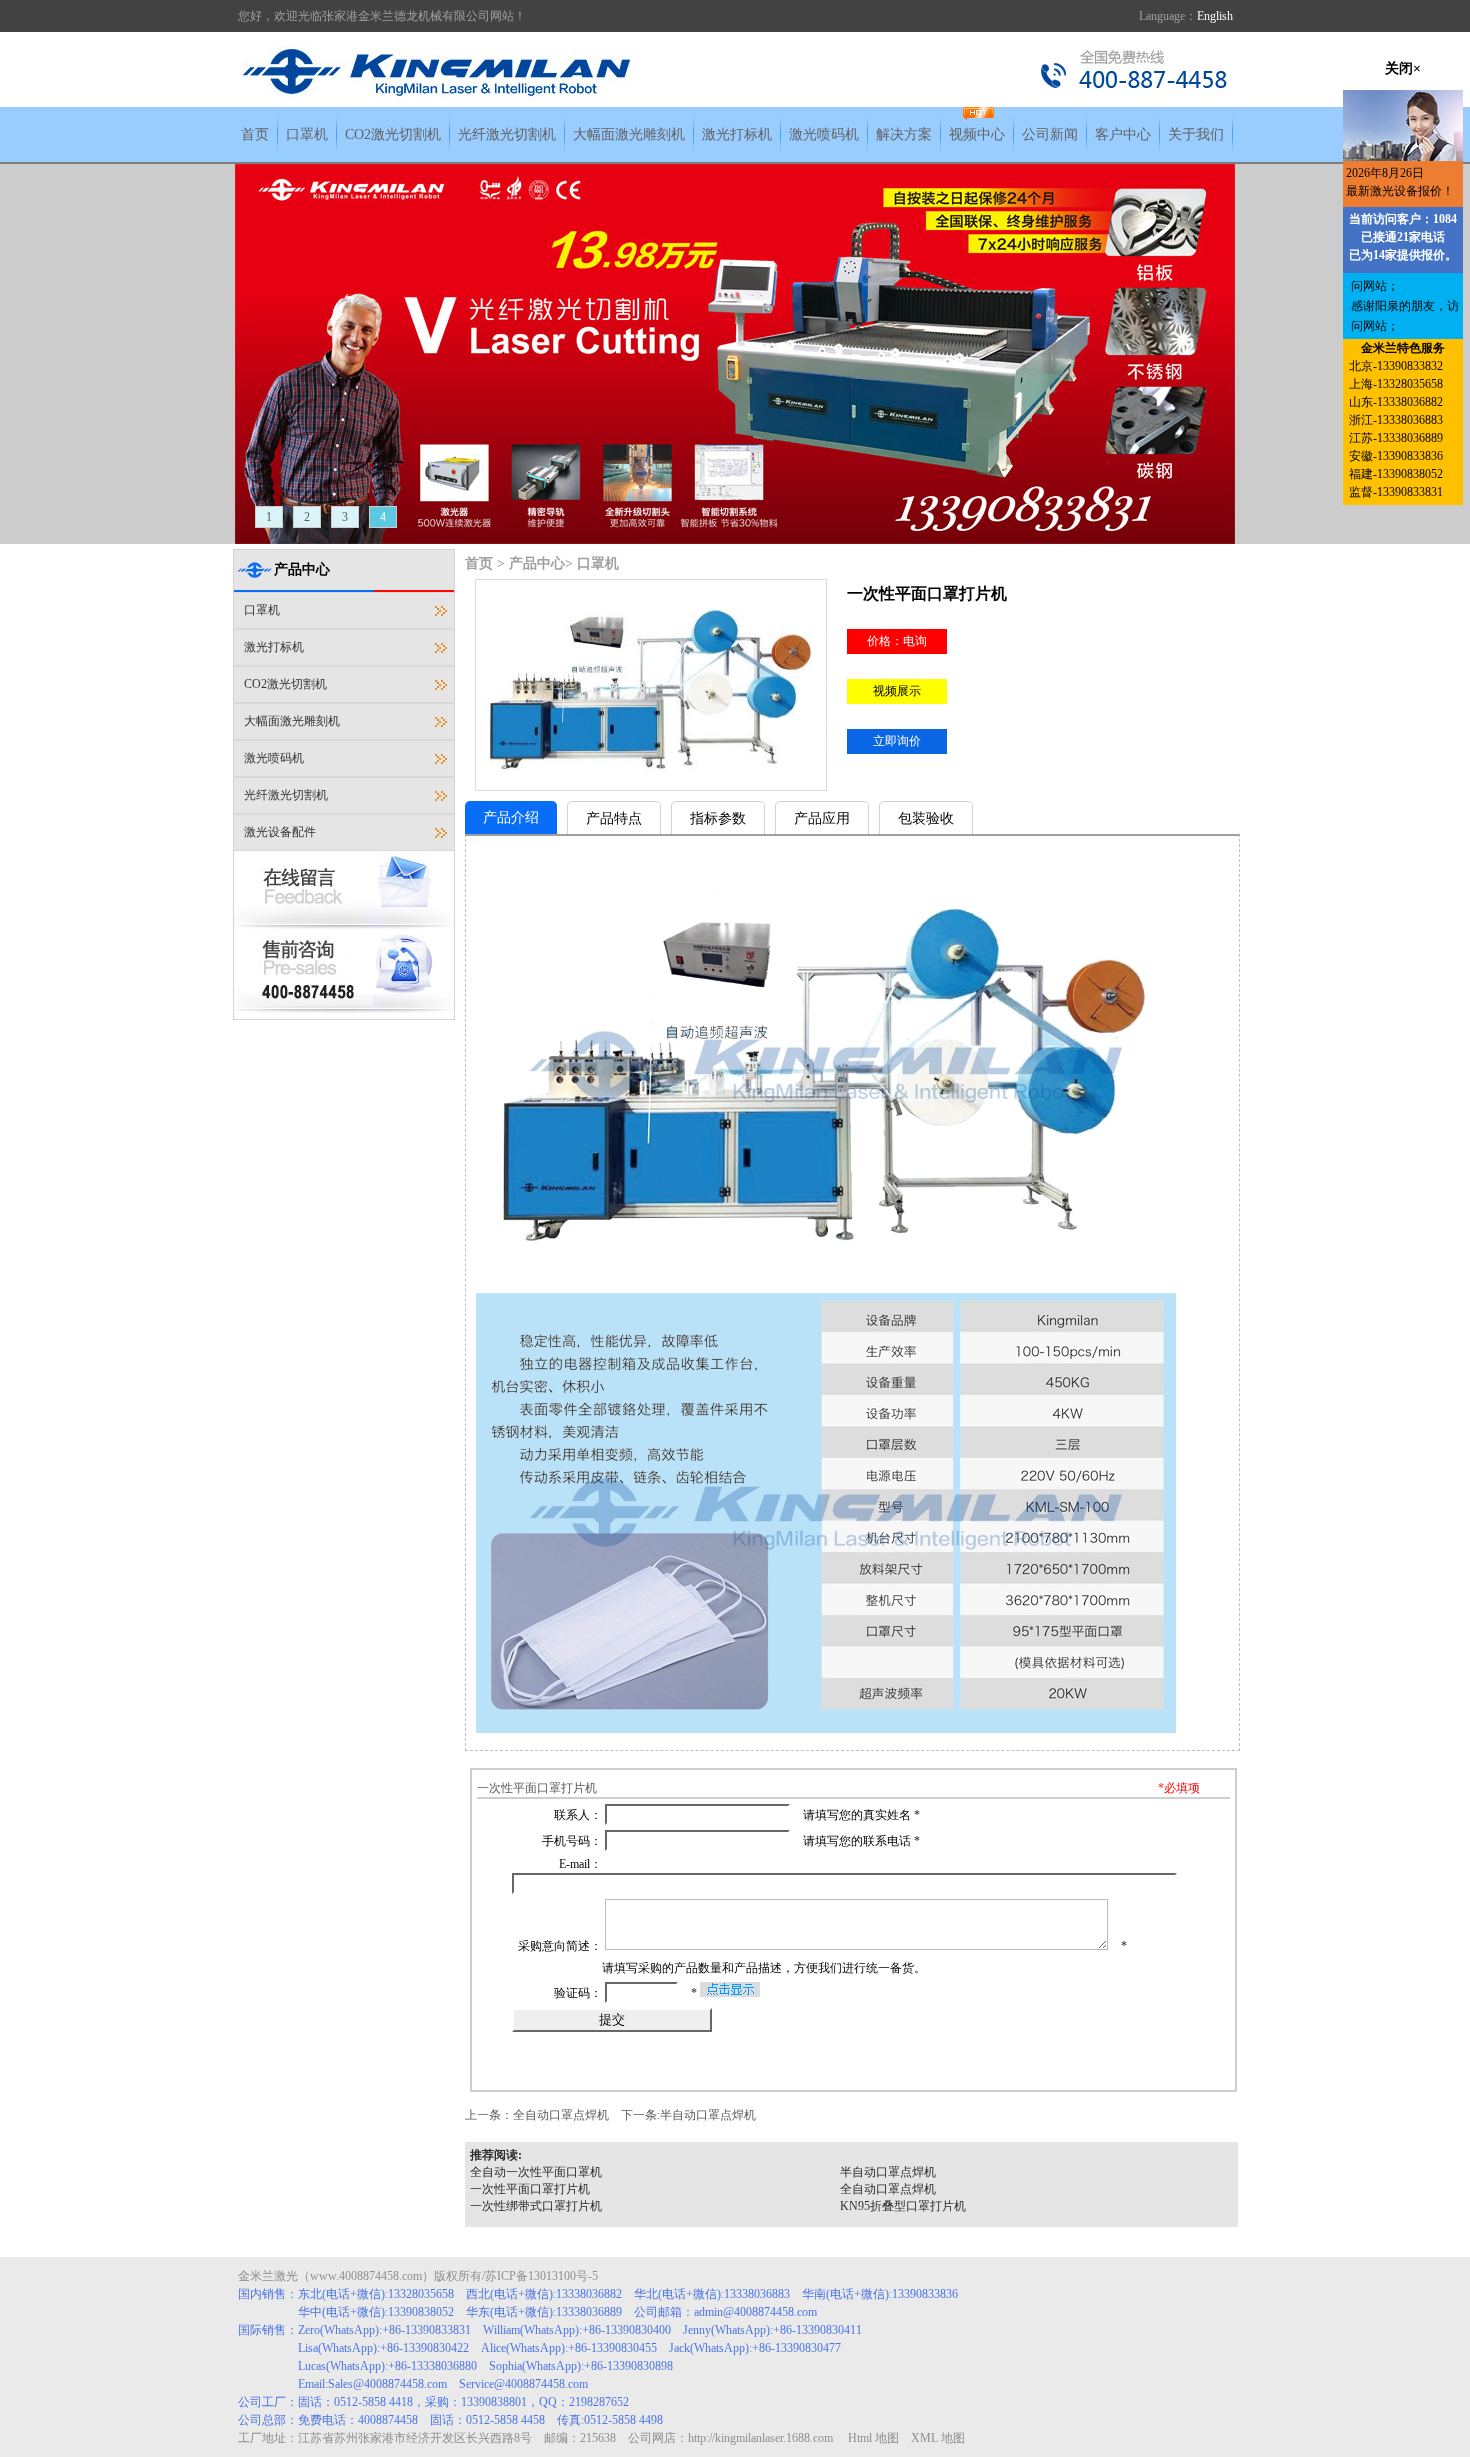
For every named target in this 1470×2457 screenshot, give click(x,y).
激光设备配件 (280, 832)
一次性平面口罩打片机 (530, 2189)
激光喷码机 (824, 134)
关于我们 (1196, 134)
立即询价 (897, 741)
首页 (255, 134)
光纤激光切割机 (507, 134)
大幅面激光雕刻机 (629, 134)
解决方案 (904, 134)
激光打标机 (737, 134)
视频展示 (897, 691)
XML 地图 (938, 2438)
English (1215, 16)
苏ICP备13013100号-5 (541, 2276)
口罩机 (307, 134)
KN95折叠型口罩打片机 (903, 2206)
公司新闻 (1050, 134)
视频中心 (977, 134)
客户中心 (1123, 134)
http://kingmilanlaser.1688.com (760, 2438)
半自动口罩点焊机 (708, 2115)
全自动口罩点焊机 (561, 2115)
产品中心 (537, 563)
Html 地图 (873, 2438)
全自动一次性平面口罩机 (536, 2172)
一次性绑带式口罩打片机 (536, 2206)
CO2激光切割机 (393, 134)
